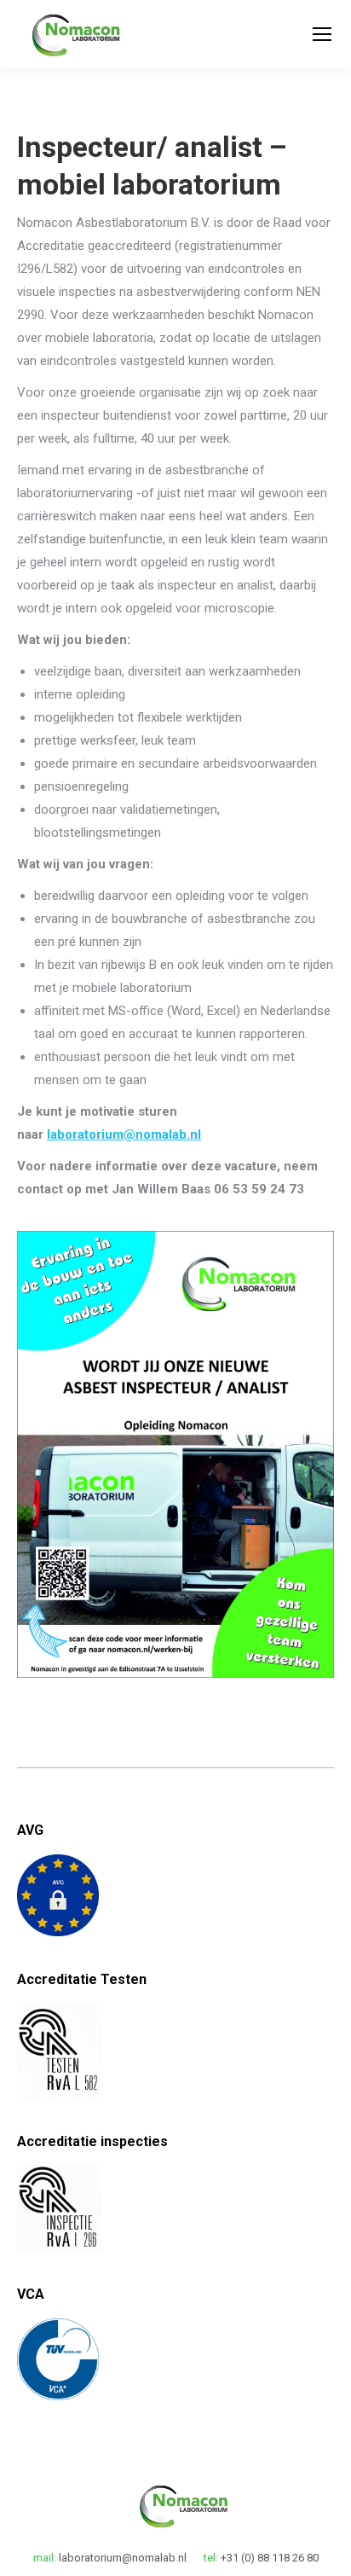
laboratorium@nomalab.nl (124, 1134)
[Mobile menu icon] (322, 34)
